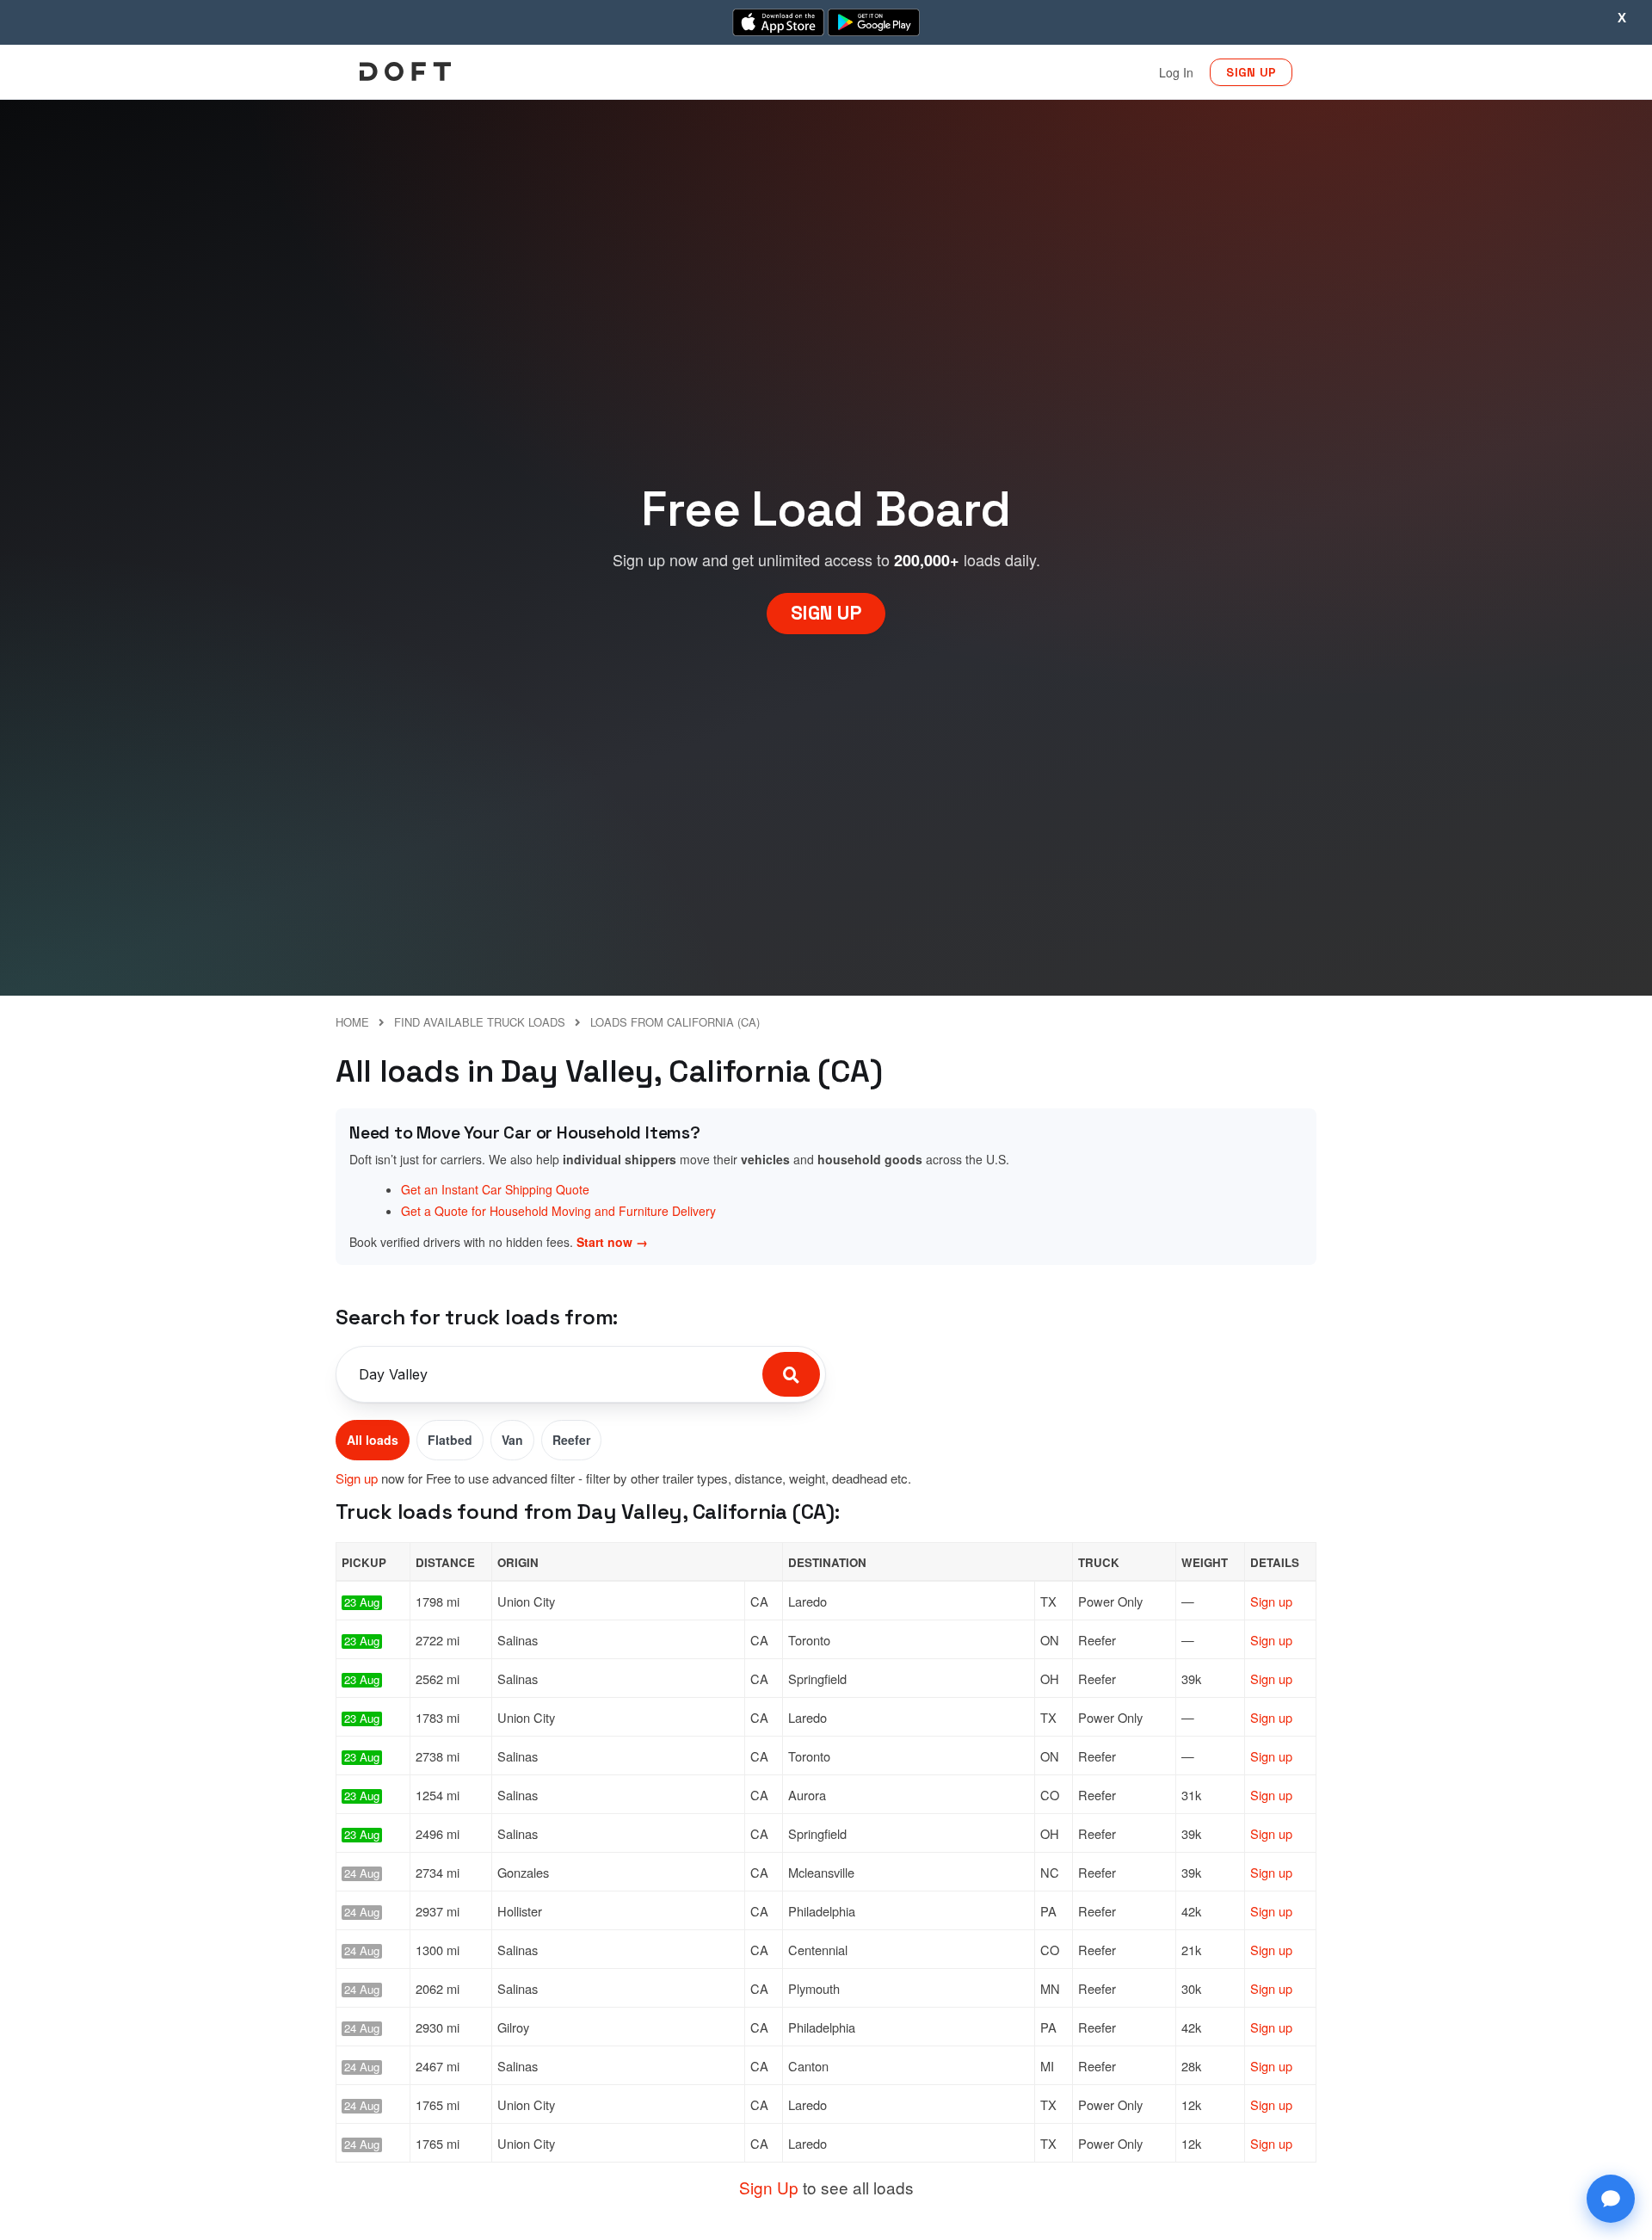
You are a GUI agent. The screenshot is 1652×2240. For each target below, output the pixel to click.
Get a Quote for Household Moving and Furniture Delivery (558, 1211)
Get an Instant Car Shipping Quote (495, 1189)
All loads (373, 1440)
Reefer (571, 1440)
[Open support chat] (1611, 2199)
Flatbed (450, 1440)
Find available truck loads (480, 1022)
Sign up (357, 1478)
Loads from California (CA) (675, 1022)
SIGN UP (1251, 72)
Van (512, 1440)
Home (352, 1022)
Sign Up (769, 2187)
